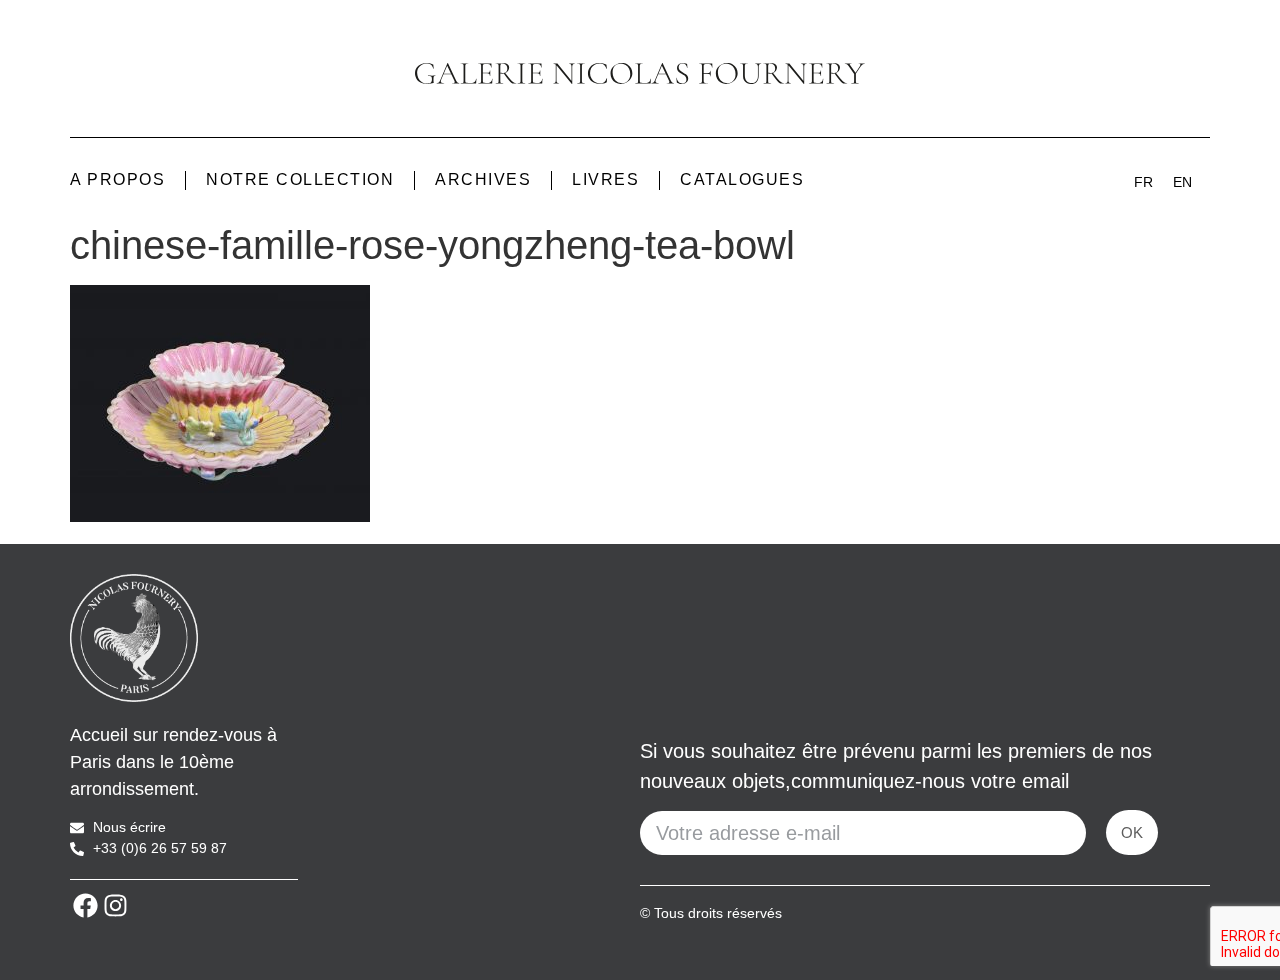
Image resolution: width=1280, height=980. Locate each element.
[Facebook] (85, 905)
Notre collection (300, 179)
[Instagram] (115, 905)
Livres (605, 179)
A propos (117, 179)
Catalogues (742, 179)
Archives (483, 179)
